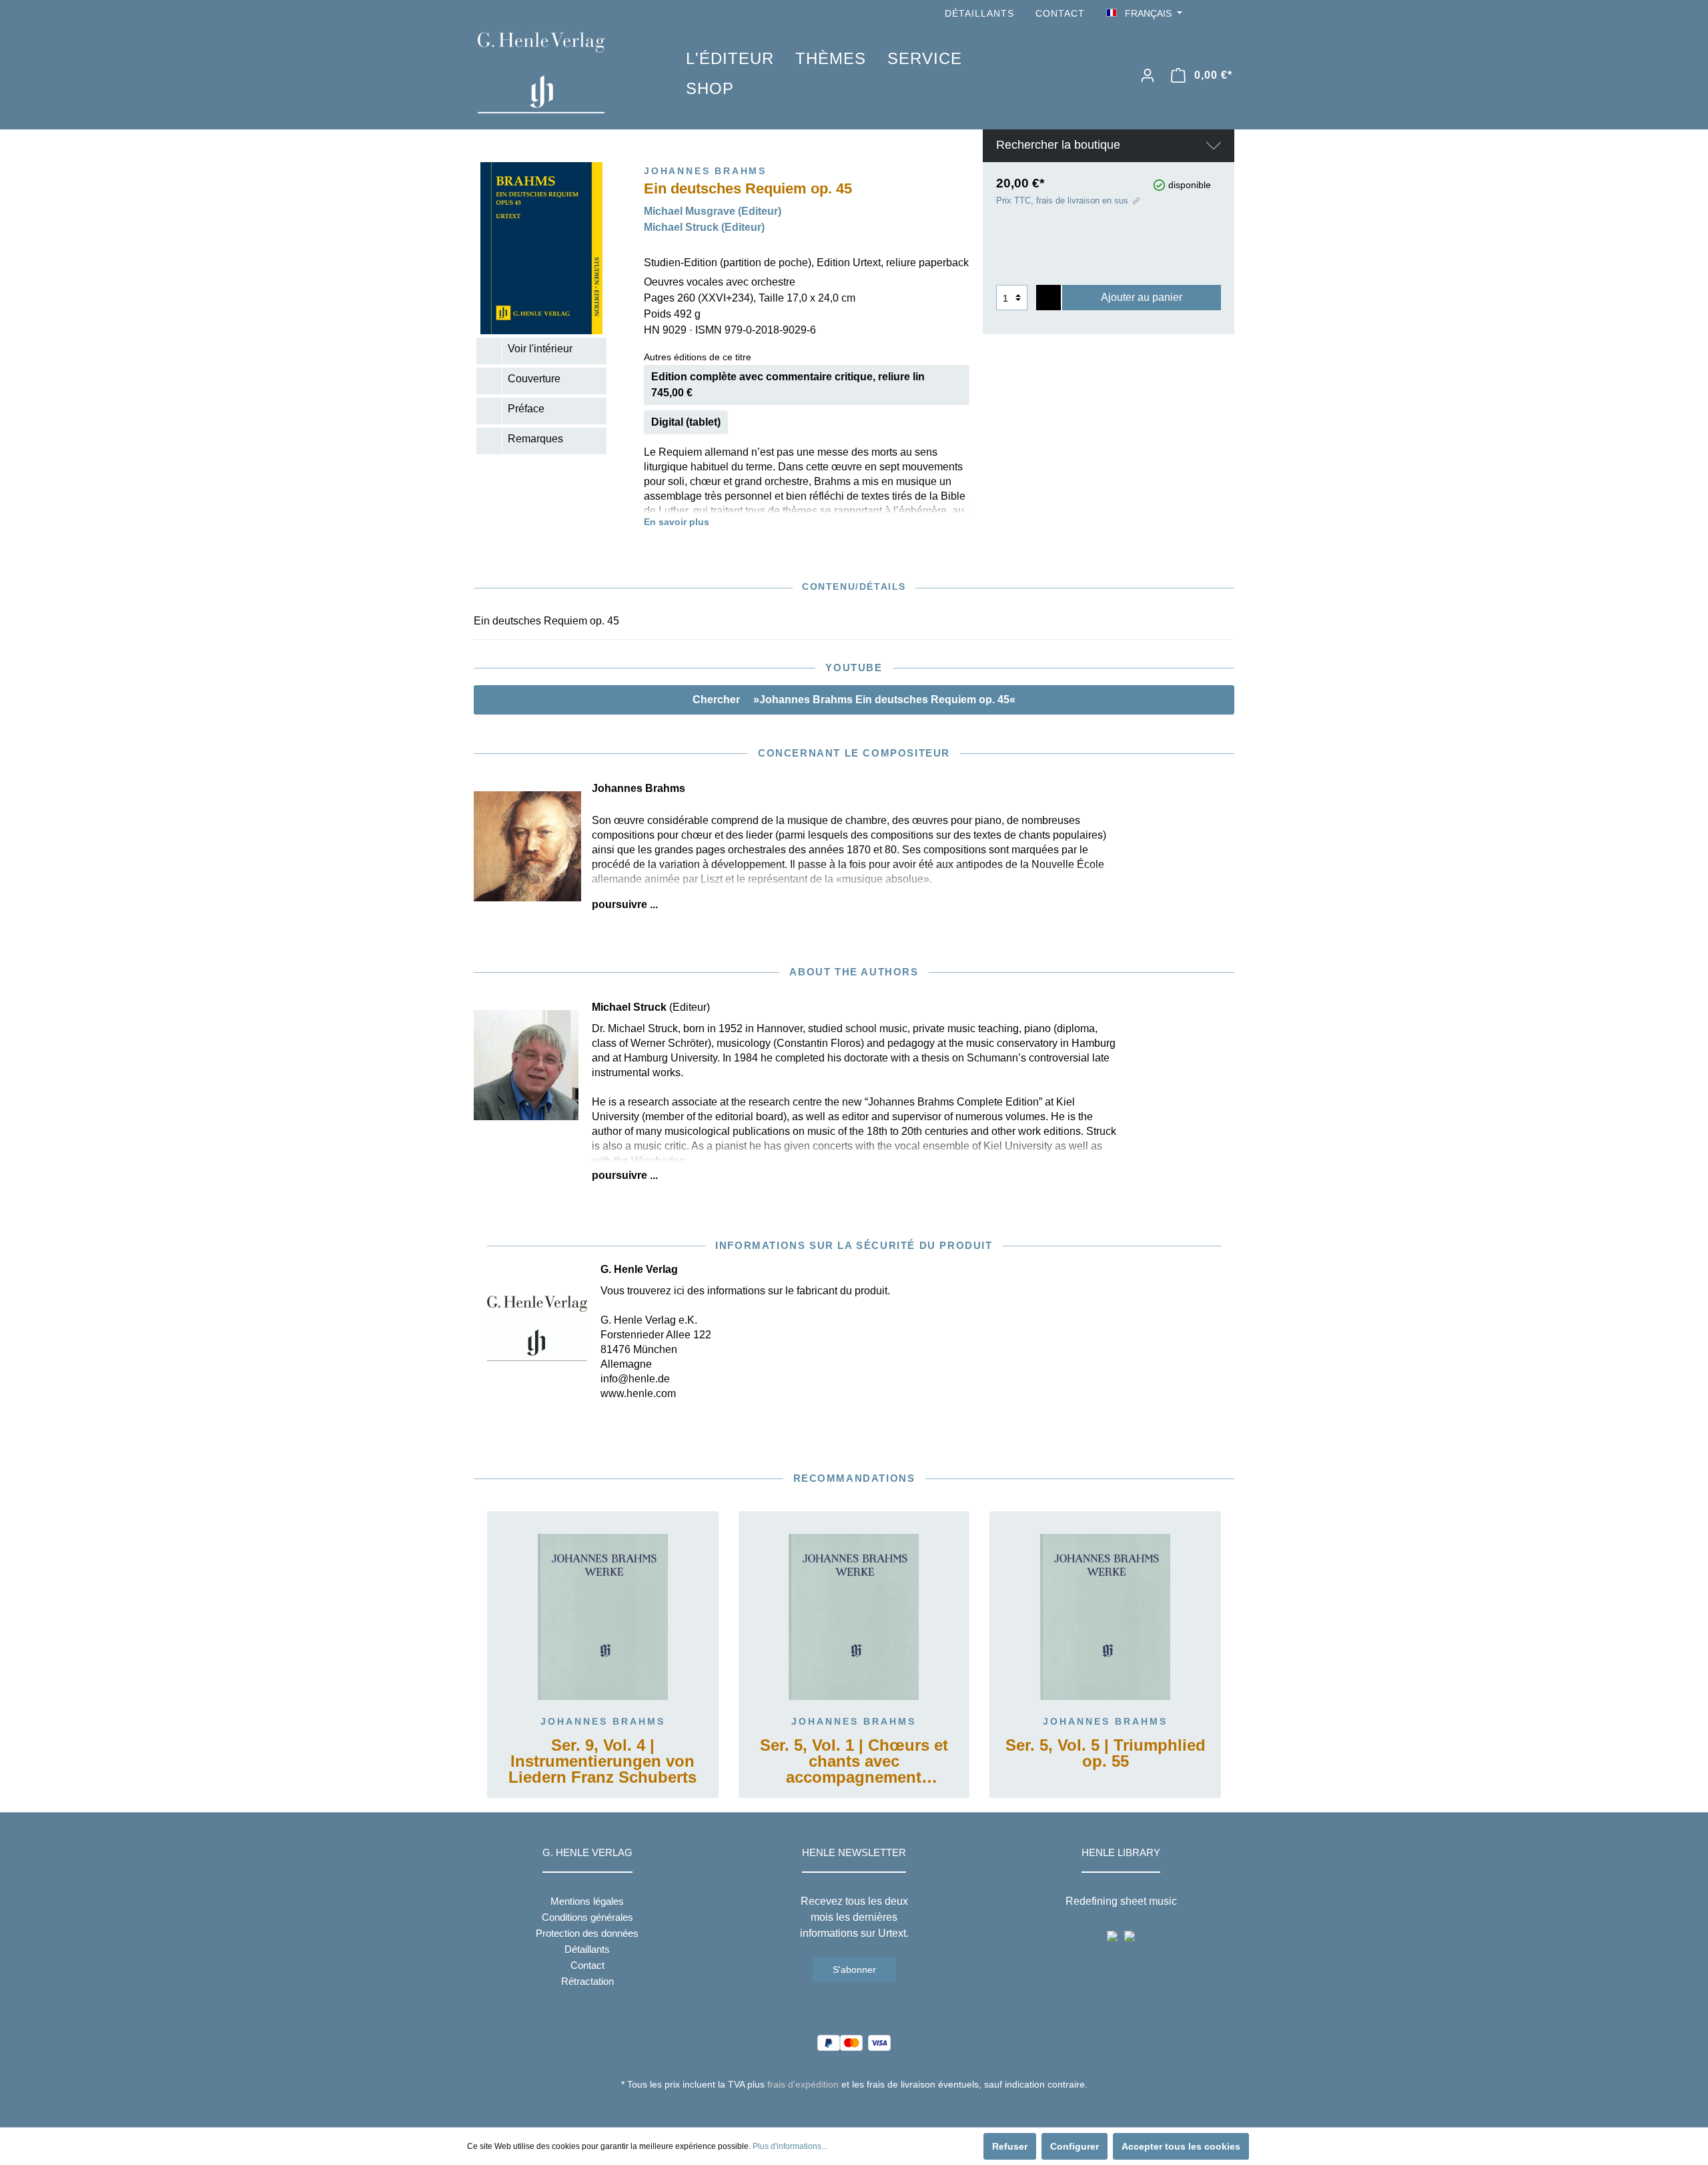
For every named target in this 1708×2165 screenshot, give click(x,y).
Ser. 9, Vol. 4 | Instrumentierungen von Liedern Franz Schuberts (602, 1762)
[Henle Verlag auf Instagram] (1226, 14)
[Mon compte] (1148, 75)
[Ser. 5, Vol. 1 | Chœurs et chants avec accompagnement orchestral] (854, 1617)
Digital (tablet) (686, 422)
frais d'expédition (803, 2084)
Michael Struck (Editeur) (704, 227)
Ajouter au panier (1142, 297)
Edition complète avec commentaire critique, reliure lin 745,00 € (788, 385)
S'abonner (854, 1970)
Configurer (1075, 2146)
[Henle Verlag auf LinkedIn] (864, 2109)
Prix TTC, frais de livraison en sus (1062, 200)
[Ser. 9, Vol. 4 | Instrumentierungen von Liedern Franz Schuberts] (603, 1617)
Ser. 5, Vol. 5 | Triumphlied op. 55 (1106, 1754)
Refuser (1010, 2146)
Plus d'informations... (790, 2146)
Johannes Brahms (603, 1721)
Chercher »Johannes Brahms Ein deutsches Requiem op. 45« (854, 700)
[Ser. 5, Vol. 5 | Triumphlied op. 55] (1105, 1617)
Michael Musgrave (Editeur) (713, 211)
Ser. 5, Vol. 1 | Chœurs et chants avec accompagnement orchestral (854, 1762)
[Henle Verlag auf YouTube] (1208, 14)
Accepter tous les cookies (1181, 2146)
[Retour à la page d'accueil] (562, 73)
